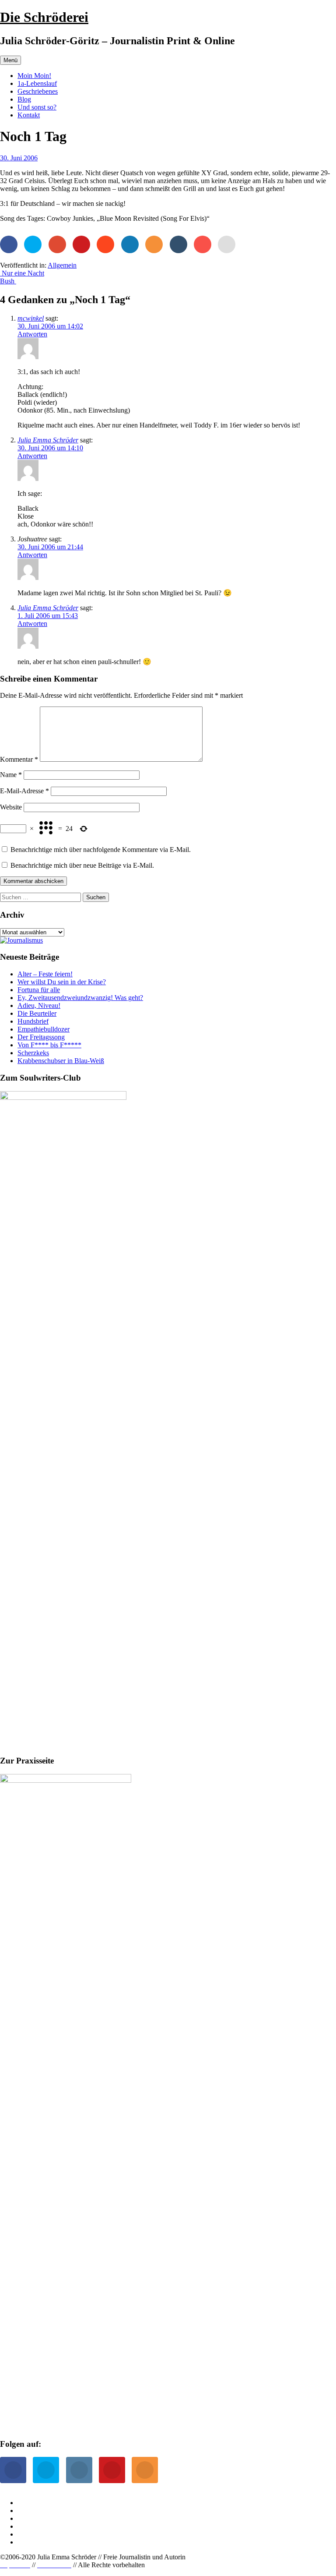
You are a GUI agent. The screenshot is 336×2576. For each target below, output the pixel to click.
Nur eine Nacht (22, 273)
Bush (8, 281)
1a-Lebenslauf (37, 83)
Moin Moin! (34, 76)
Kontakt (29, 115)
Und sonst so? (37, 107)
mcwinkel (31, 318)
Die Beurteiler (37, 1013)
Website (11, 807)
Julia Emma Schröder (48, 440)
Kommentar (19, 759)
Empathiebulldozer (44, 1029)
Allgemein (62, 265)
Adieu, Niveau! (39, 1005)
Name (11, 775)
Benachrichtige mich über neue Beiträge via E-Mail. (82, 865)
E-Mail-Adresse (24, 791)
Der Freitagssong (41, 1037)
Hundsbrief (33, 1021)
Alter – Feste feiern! (45, 974)
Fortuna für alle (39, 990)
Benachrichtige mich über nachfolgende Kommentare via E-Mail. (101, 850)
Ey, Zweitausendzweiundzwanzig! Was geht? (80, 998)
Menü (10, 60)
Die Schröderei (44, 17)
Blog (24, 99)
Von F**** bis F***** (49, 1045)
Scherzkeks (33, 1053)
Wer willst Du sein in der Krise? (62, 982)
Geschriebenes (38, 91)
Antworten (32, 334)
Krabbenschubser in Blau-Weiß (61, 1061)
